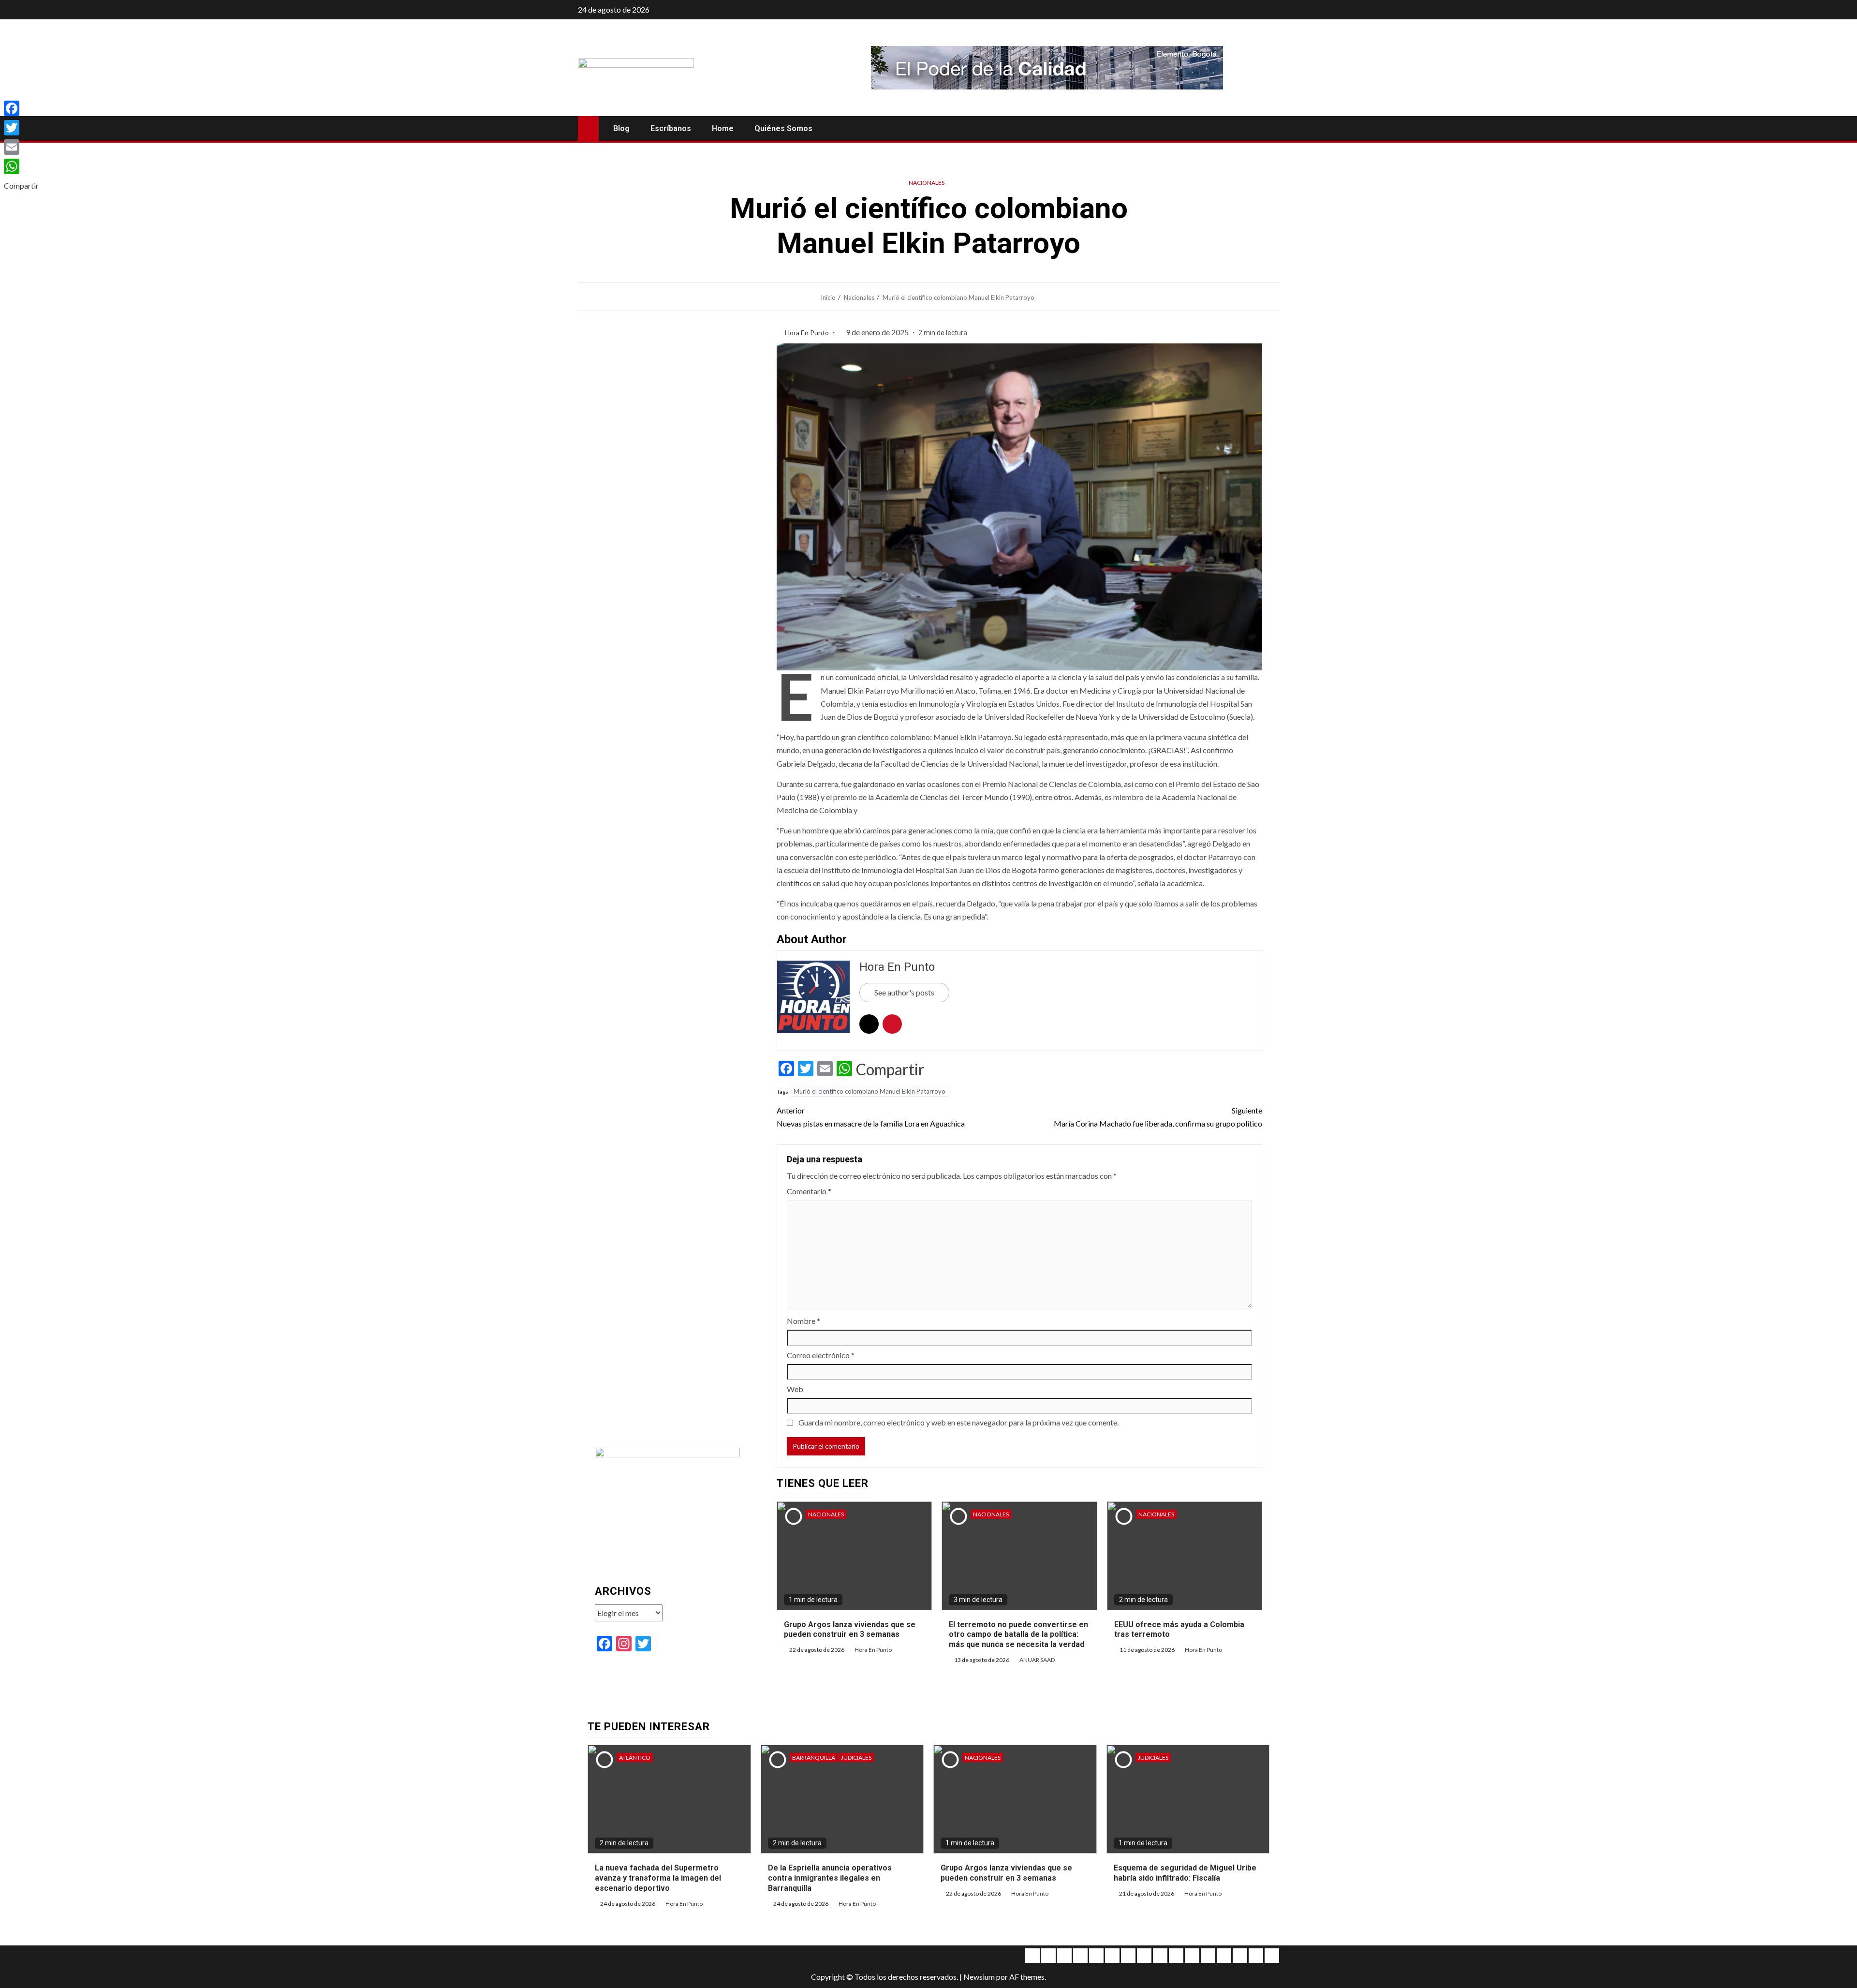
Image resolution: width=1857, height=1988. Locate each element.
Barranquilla (814, 1758)
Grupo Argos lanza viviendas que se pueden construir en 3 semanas (850, 1630)
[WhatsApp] (21, 166)
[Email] (21, 147)
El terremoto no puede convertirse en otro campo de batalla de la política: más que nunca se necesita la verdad (1018, 1635)
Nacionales (927, 183)
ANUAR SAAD (1037, 1660)
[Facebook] (21, 108)
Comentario (809, 1191)
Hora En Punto (808, 333)
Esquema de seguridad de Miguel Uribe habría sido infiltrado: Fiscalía (1185, 1873)
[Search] (1271, 129)
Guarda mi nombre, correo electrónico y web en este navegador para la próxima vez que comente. (958, 1422)
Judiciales (856, 1758)
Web (795, 1389)
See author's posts (904, 992)
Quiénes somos (783, 128)
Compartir (890, 1069)
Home (723, 128)
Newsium (979, 1977)
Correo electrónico (821, 1355)
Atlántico (635, 1758)
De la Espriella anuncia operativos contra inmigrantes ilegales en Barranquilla (830, 1878)
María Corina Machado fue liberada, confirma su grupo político (1158, 1117)
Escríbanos (671, 128)
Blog (621, 128)
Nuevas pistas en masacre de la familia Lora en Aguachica (871, 1117)
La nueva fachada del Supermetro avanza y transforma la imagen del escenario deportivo (658, 1878)
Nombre (803, 1321)
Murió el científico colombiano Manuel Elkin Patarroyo (870, 1091)
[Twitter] (21, 128)
